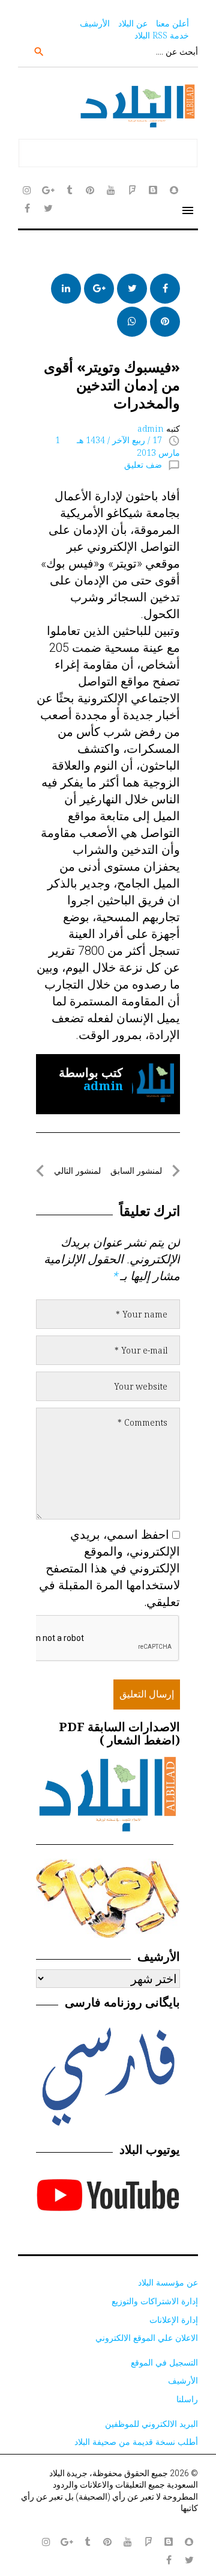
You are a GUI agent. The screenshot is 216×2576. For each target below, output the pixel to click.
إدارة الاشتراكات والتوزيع (155, 2301)
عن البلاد (133, 23)
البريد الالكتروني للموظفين (151, 2424)
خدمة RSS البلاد (162, 35)
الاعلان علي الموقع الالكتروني (147, 2338)
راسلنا (187, 2399)
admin (151, 428)
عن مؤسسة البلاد (168, 2282)
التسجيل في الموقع (164, 2362)
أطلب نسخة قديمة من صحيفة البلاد (136, 2442)
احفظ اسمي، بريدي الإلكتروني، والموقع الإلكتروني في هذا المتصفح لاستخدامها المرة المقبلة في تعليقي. (109, 1568)
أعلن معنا (172, 23)
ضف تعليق (143, 465)
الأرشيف (95, 23)
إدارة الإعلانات (174, 2320)
